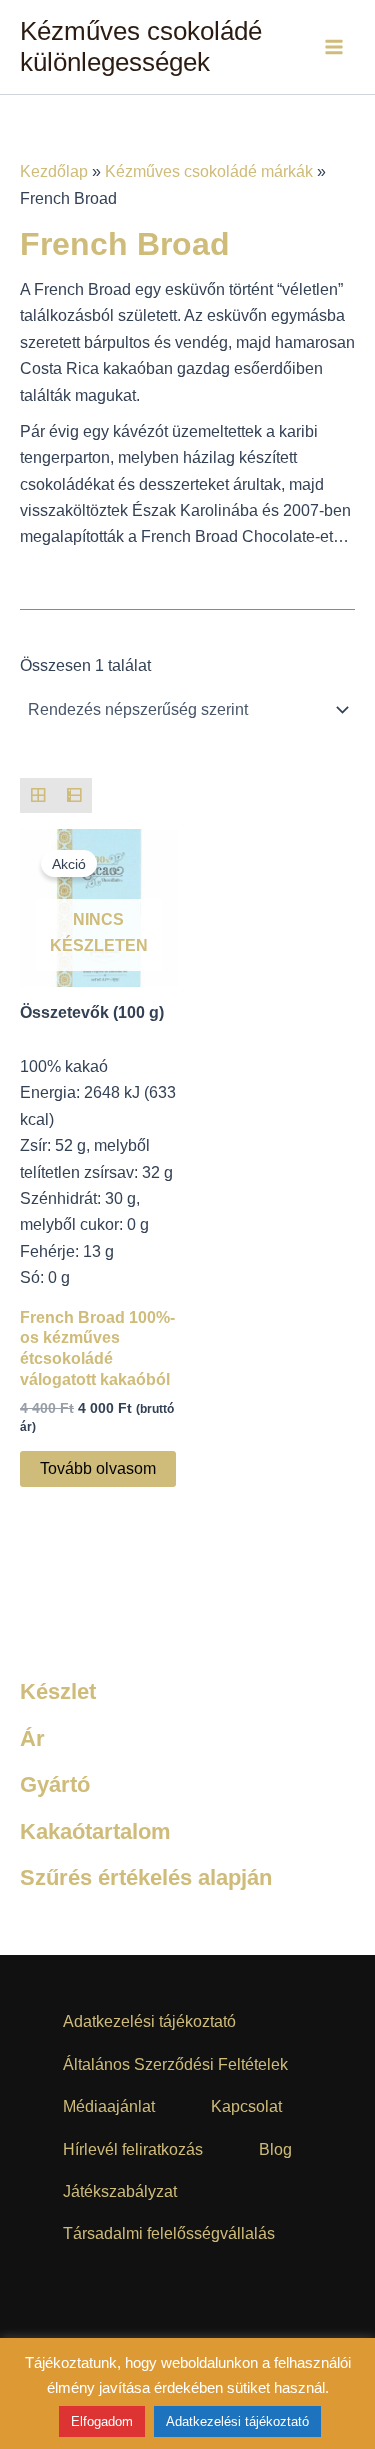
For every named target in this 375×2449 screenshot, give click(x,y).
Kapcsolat (246, 2106)
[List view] (74, 796)
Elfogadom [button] (102, 2421)
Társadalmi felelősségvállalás (169, 2233)
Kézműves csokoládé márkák (209, 171)
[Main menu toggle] (334, 47)
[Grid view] (38, 796)
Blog (275, 2149)
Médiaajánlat (109, 2106)
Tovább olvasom (98, 1468)
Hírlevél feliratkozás (133, 2149)
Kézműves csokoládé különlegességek (141, 46)
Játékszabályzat (120, 2191)
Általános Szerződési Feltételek (175, 2064)
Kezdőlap (54, 171)
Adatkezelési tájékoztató (149, 2021)
